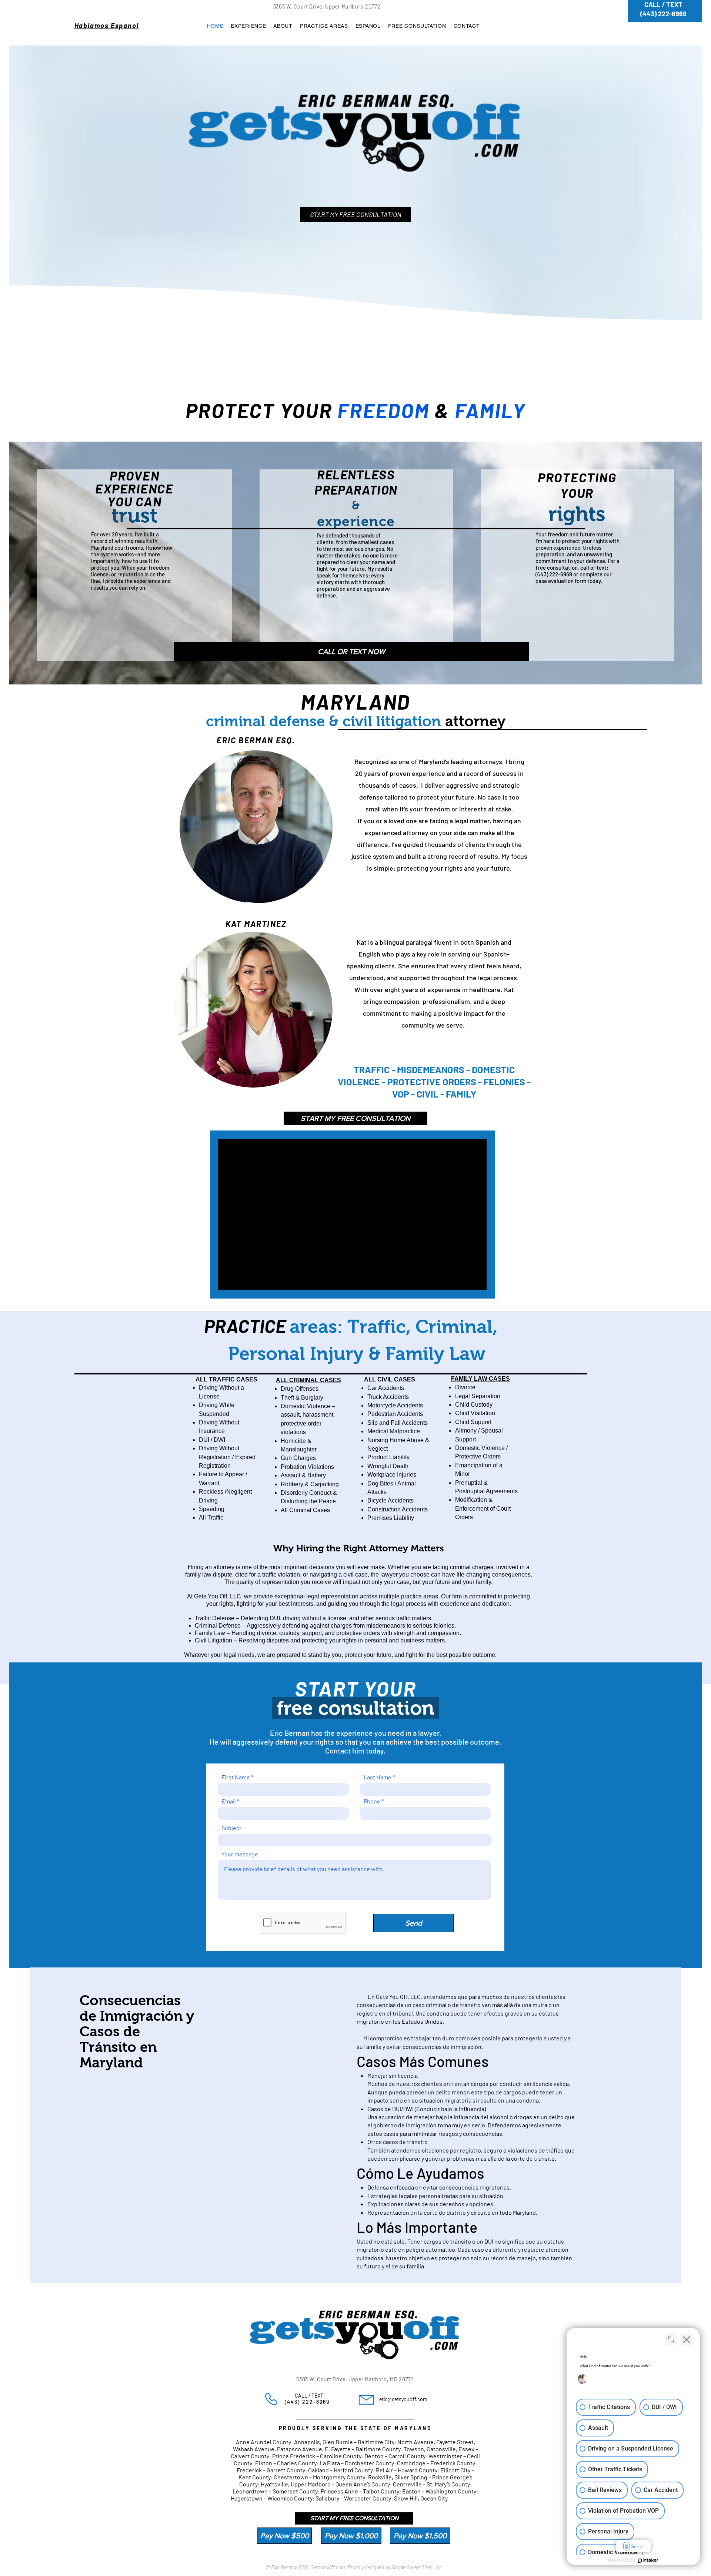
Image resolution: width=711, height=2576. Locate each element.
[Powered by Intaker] (648, 2560)
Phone (372, 1801)
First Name (236, 1777)
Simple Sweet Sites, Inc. (417, 2567)
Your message (240, 1854)
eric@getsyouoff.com (403, 2399)
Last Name (378, 1777)
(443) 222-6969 (554, 574)
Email (229, 1801)
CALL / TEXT (304, 2396)
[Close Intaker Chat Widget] (687, 2339)
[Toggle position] (671, 2339)
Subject (231, 1828)
